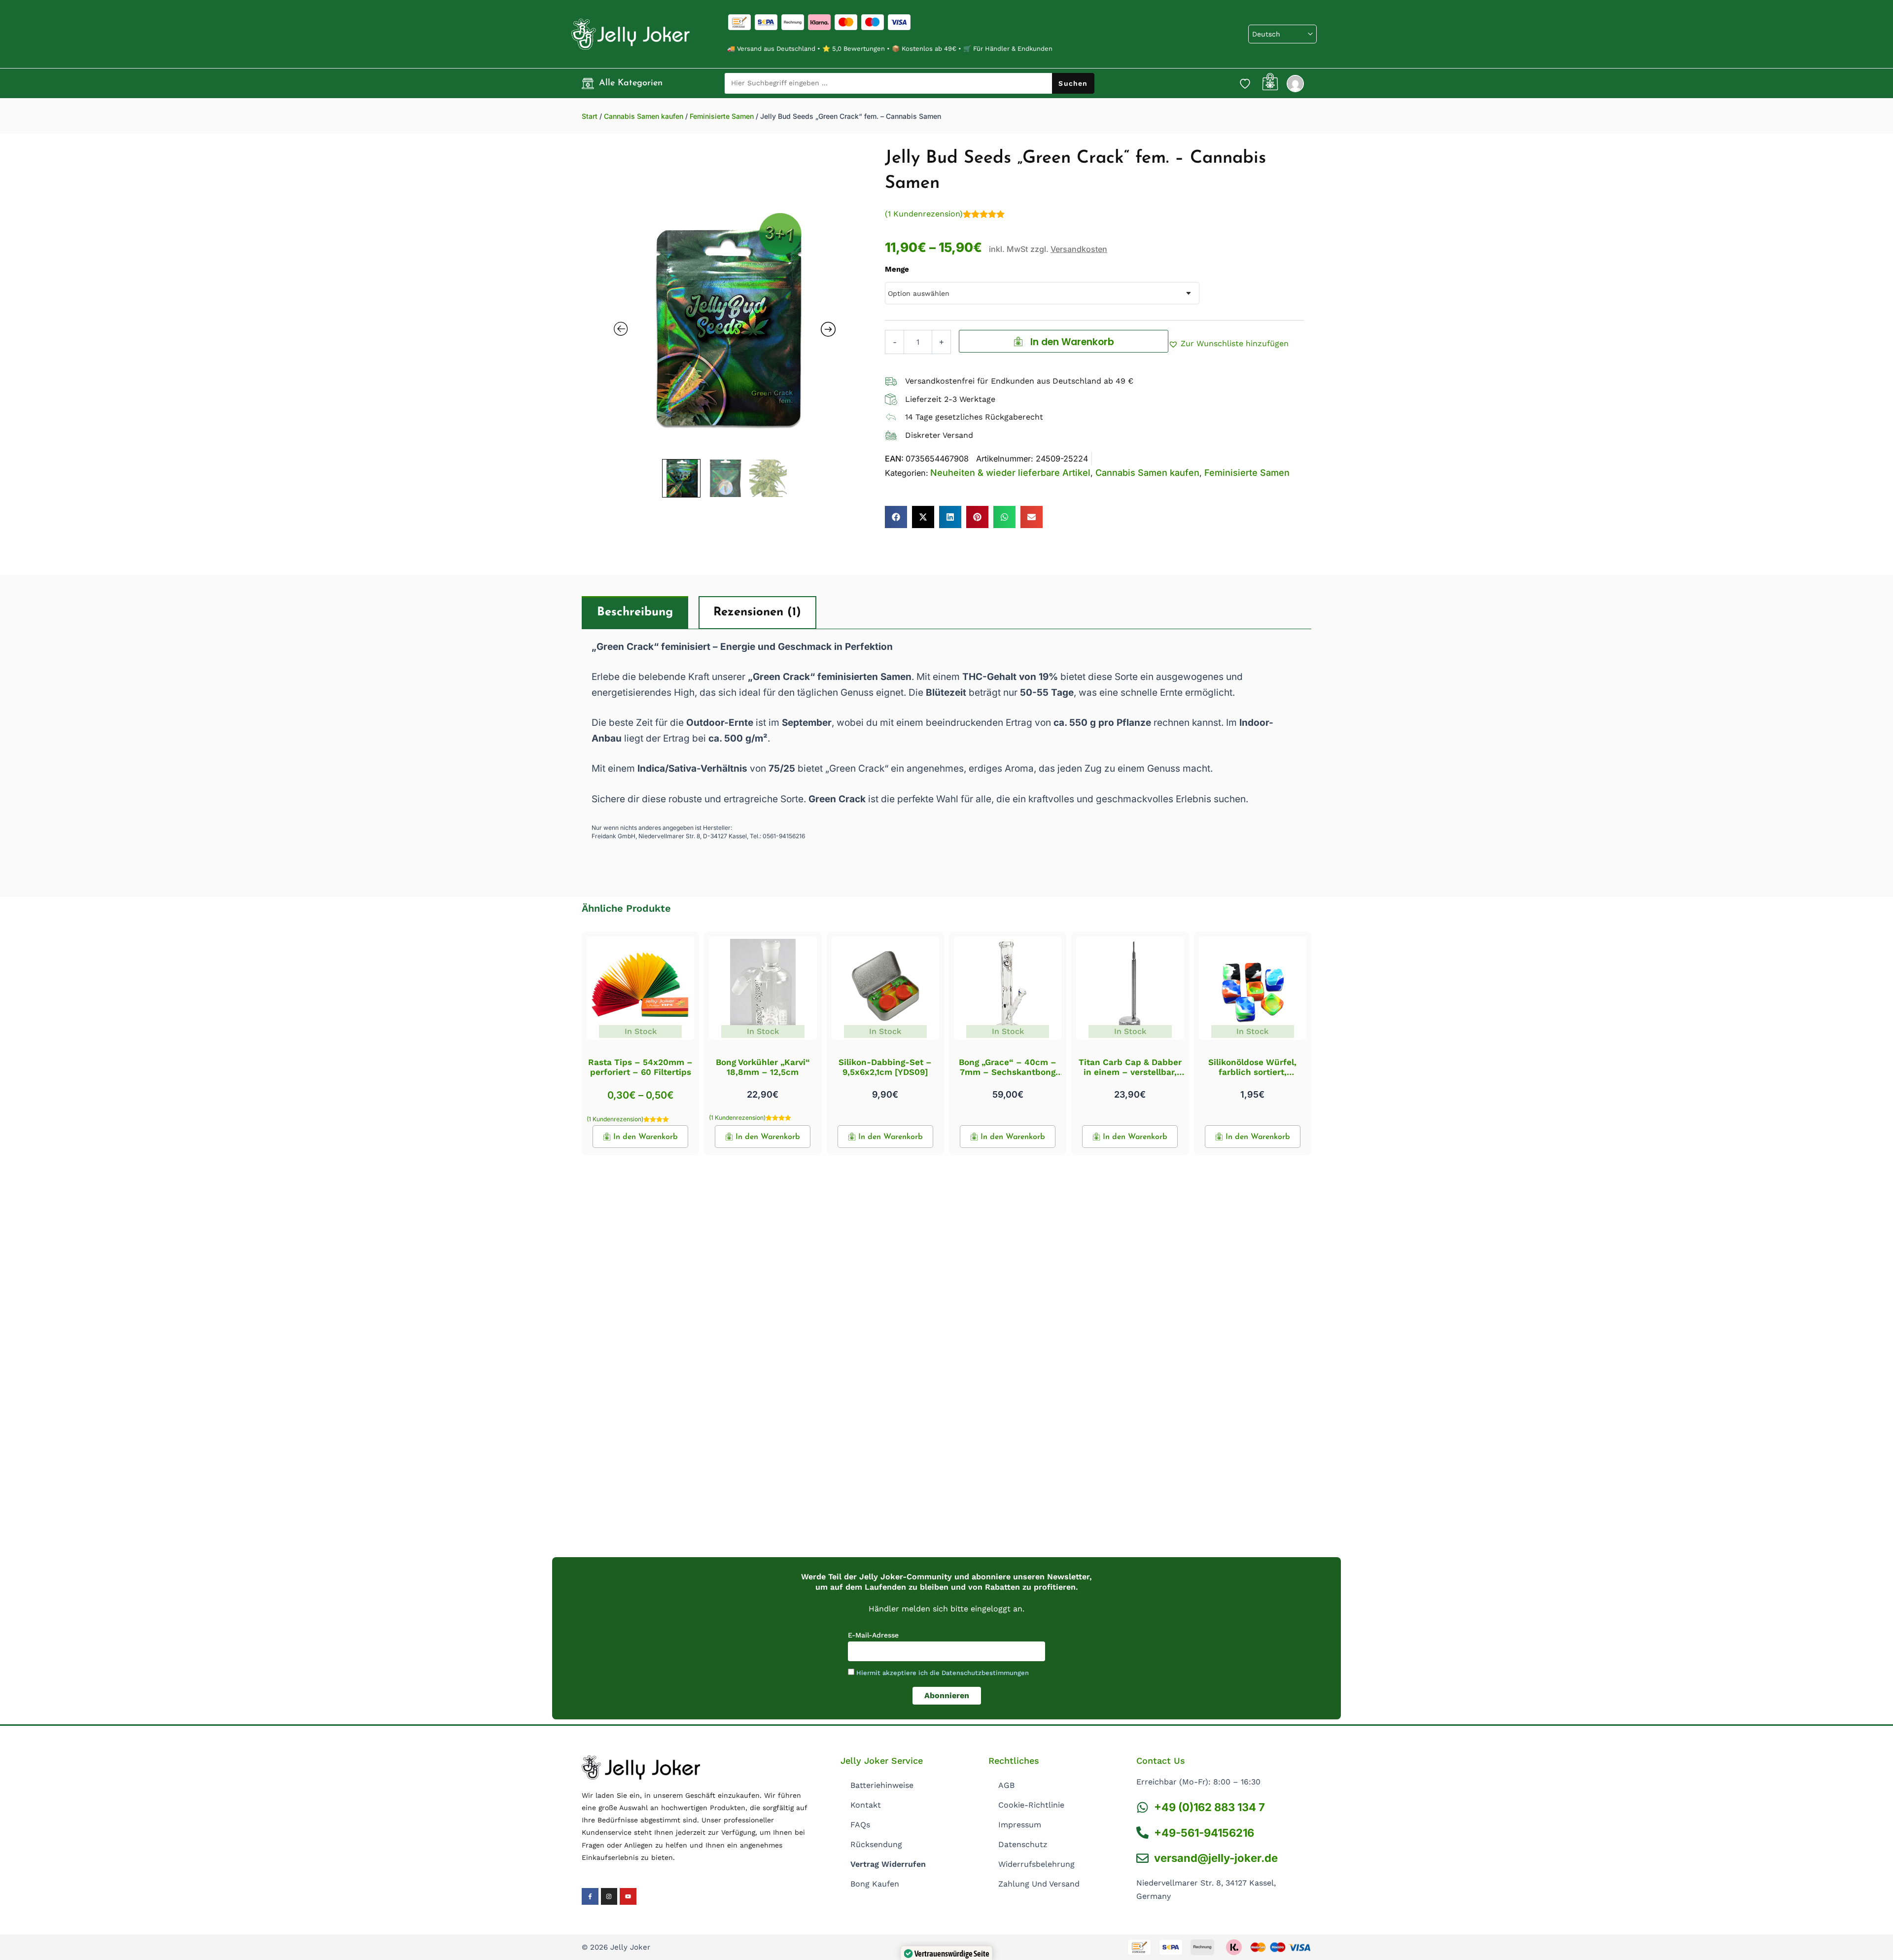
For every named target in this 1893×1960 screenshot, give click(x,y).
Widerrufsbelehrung (1036, 1864)
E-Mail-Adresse (873, 1635)
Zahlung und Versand (1039, 1884)
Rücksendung (876, 1844)
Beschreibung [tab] (635, 612)
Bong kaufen (875, 1884)
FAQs (860, 1825)
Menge (897, 269)
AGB (1006, 1785)
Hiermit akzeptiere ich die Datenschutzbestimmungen (943, 1673)
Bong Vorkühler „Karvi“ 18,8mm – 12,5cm (763, 1067)
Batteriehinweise (882, 1785)
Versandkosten (1079, 249)
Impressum (1020, 1825)
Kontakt (866, 1805)
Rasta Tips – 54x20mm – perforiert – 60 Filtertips (640, 1067)
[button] (1228, 344)
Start (590, 116)
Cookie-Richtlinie (1031, 1805)
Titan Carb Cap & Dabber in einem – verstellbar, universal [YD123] (1130, 1072)
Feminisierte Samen (722, 116)
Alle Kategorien (631, 83)
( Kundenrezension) (924, 214)
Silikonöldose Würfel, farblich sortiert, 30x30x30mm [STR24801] (1253, 1072)
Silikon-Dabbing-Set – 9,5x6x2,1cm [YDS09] (885, 1067)
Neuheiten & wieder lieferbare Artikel (1010, 473)
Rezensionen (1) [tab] (757, 612)
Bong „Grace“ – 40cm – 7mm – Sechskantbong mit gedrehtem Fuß (1008, 1072)
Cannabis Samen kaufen (644, 116)
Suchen (1073, 83)
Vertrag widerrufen (888, 1864)
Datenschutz (1023, 1844)
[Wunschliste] (1245, 83)
